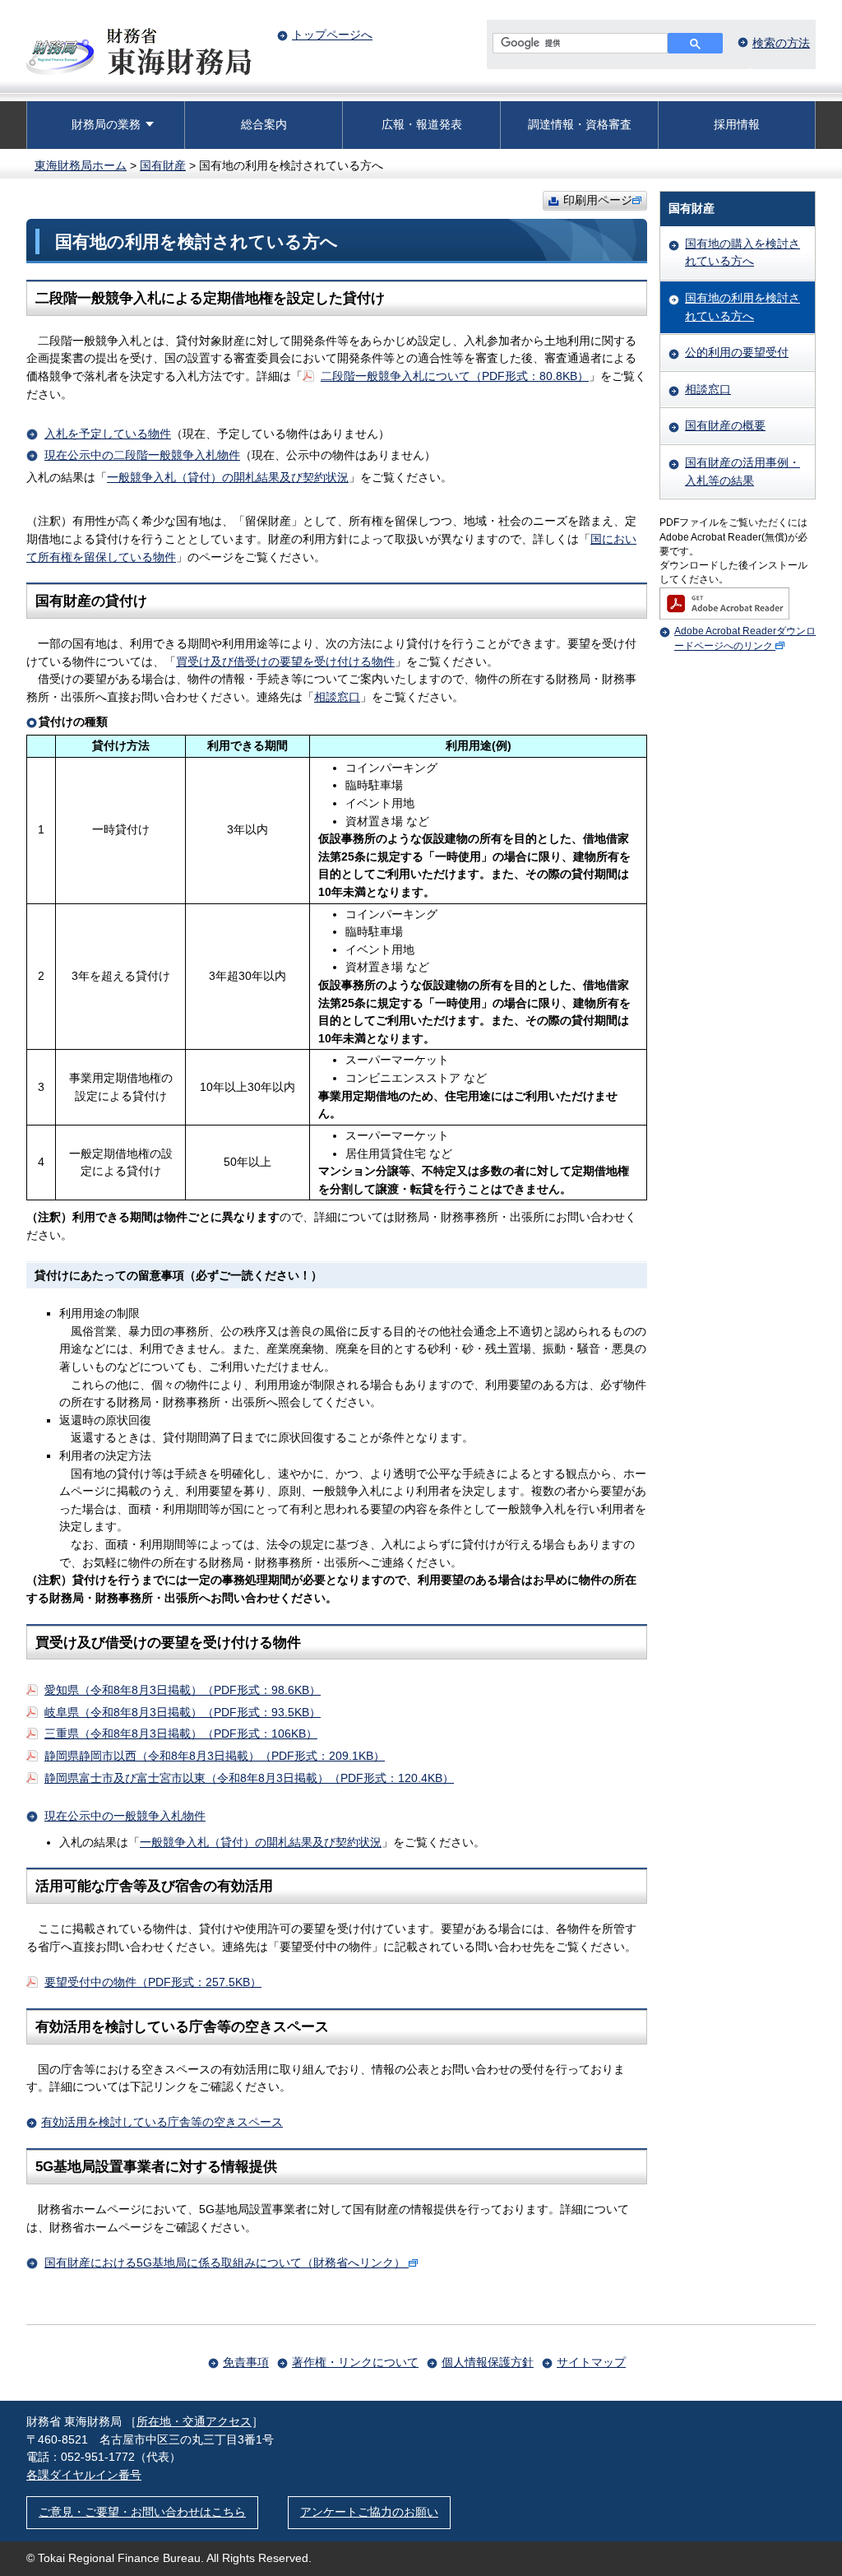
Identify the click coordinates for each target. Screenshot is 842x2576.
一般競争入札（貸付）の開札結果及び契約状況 (228, 477)
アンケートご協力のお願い (369, 2512)
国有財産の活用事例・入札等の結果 (743, 471)
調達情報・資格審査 (580, 124)
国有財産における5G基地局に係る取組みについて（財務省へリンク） (225, 2263)
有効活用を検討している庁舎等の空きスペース (162, 2122)
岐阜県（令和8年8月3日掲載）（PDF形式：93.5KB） (183, 1712)
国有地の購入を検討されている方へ (743, 253)
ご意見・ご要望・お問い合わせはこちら (142, 2512)
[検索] (695, 43)
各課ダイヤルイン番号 (84, 2475)
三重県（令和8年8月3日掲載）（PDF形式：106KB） (181, 1734)
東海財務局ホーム (81, 165)
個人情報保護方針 (488, 2362)
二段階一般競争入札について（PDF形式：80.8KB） (455, 376)
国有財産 (163, 165)
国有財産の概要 (725, 425)
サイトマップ (591, 2362)
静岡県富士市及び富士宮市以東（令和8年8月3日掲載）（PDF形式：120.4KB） (249, 1778)
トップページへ (332, 35)
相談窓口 (337, 697)
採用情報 (737, 124)
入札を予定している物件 (108, 434)
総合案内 (264, 124)
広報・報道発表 (422, 124)
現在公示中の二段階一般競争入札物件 (142, 455)
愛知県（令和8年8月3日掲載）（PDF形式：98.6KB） (183, 1690)
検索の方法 (781, 43)
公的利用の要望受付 (737, 352)
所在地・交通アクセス (194, 2421)
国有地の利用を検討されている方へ (743, 307)
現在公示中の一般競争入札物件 (125, 1816)
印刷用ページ (598, 200)
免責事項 (246, 2362)
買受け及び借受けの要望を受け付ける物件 (285, 661)
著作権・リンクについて (355, 2362)
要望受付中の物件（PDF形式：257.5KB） (153, 1982)
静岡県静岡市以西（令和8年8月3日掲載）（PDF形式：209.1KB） (215, 1756)
